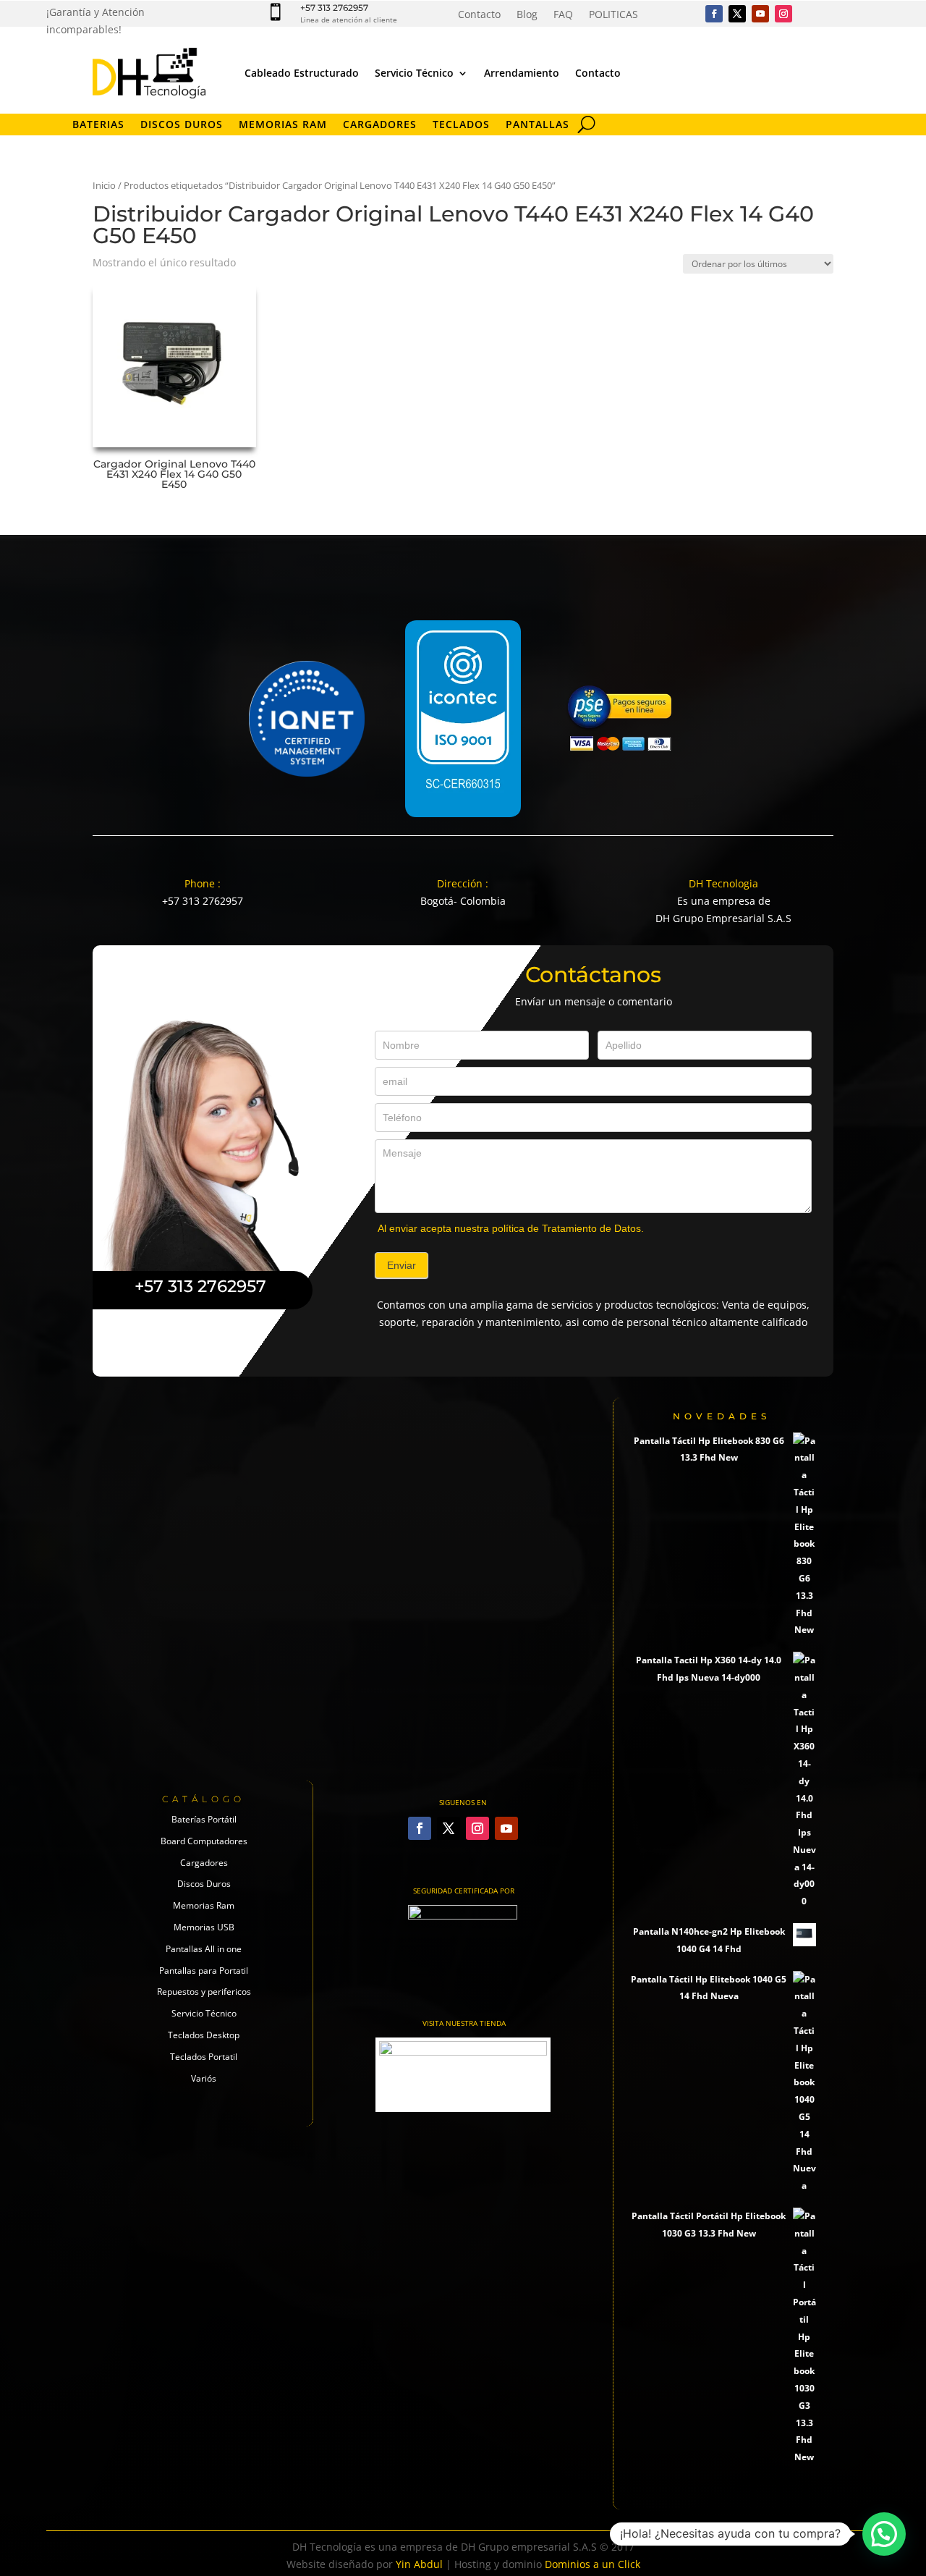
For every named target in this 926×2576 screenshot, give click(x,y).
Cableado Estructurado (302, 73)
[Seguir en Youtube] (760, 14)
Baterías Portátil (204, 1819)
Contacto (479, 15)
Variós (204, 2078)
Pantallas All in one (204, 1949)
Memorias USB (204, 1927)
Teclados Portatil (204, 2057)
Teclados (461, 125)
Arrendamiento (522, 73)
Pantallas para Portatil (204, 1971)
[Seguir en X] (737, 14)
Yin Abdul (419, 2564)
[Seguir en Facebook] (714, 14)
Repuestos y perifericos (204, 1992)
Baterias (98, 125)
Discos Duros (182, 125)
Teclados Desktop (204, 2035)
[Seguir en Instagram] (783, 14)
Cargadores (380, 125)
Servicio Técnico (414, 73)
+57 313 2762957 (334, 8)
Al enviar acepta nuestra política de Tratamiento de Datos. (511, 1228)
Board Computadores (204, 1841)
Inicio (104, 185)
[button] (884, 2534)
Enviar (402, 1265)
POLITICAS (613, 15)
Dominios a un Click (592, 2564)
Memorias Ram (204, 1905)
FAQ (563, 15)
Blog (527, 15)
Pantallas (538, 125)
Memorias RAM (283, 125)
